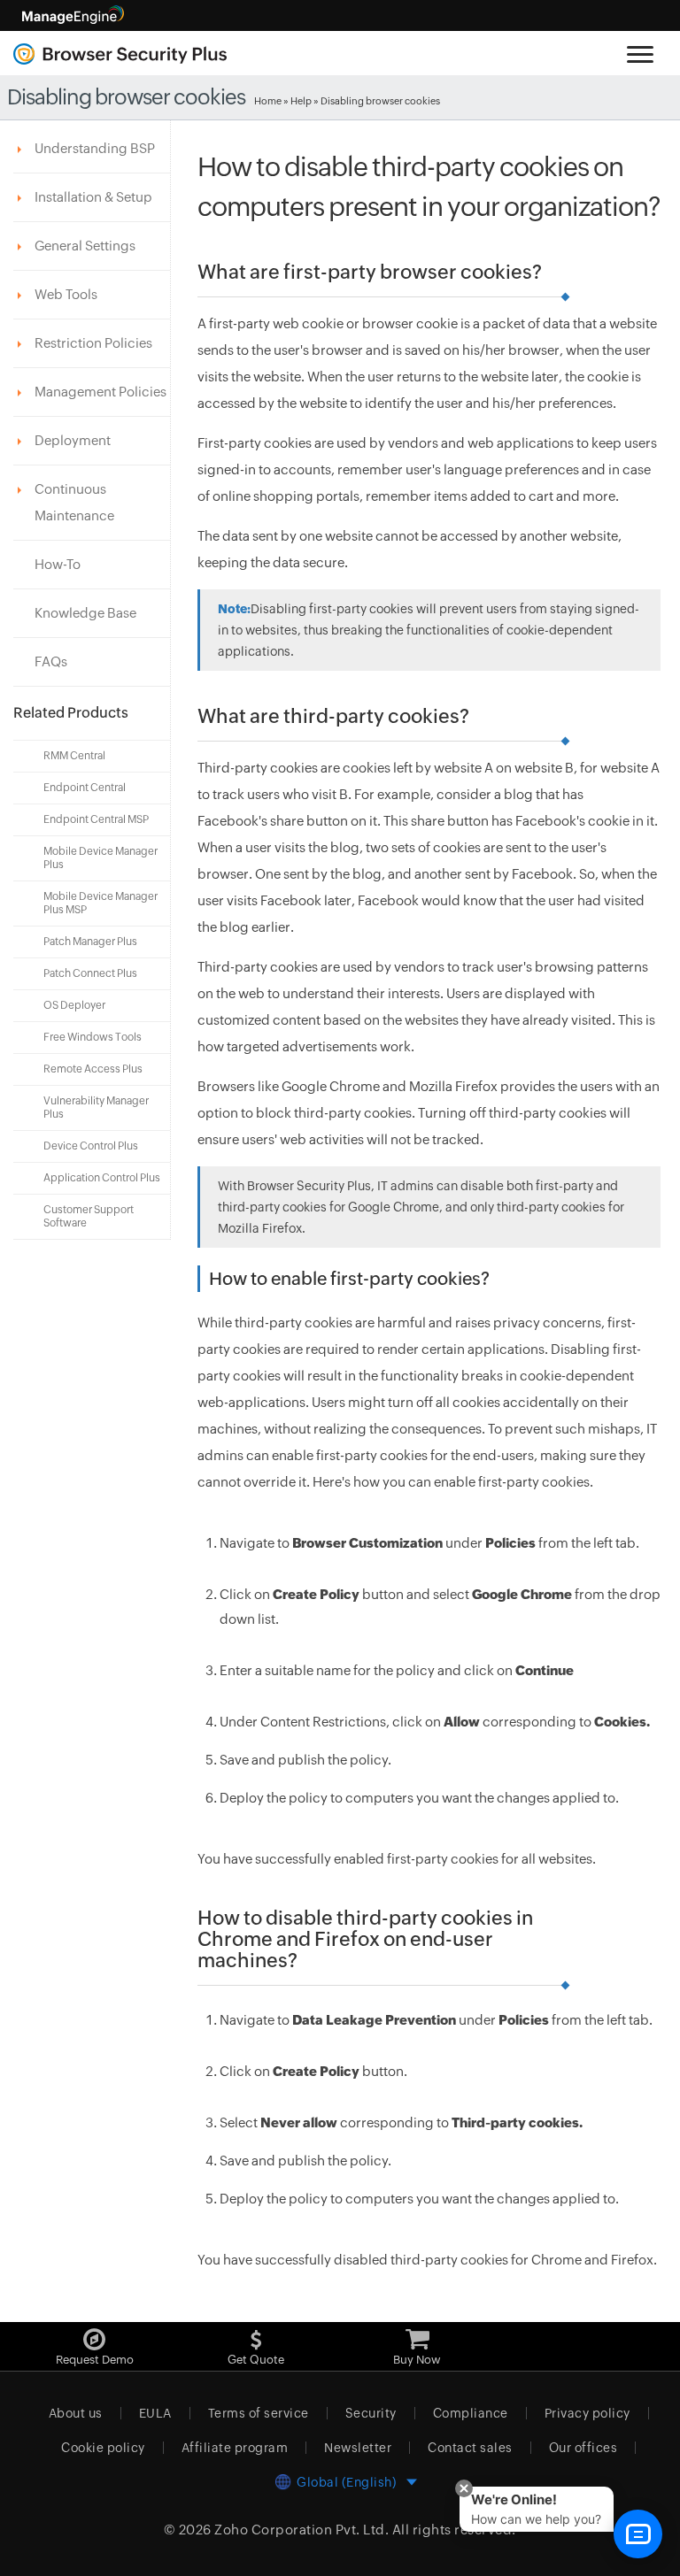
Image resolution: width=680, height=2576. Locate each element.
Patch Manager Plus (90, 942)
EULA (155, 2413)
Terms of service (259, 2413)
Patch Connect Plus (90, 973)
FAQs (51, 661)
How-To (58, 564)
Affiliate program (235, 2448)
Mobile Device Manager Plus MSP (100, 903)
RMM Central (74, 756)
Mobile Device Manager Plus (100, 858)
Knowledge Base (85, 613)
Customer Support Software (89, 1216)
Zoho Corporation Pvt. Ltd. (301, 2530)
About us (76, 2413)
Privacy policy (587, 2413)
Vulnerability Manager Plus (96, 1107)
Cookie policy (103, 2448)
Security (371, 2413)
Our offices (583, 2448)
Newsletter (358, 2448)
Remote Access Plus (93, 1069)
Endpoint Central (85, 788)
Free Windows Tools (93, 1037)
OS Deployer (74, 1005)
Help (301, 101)
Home (268, 101)
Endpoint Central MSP (96, 819)
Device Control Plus (91, 1146)
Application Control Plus (102, 1178)
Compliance (471, 2413)
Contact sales (470, 2448)
